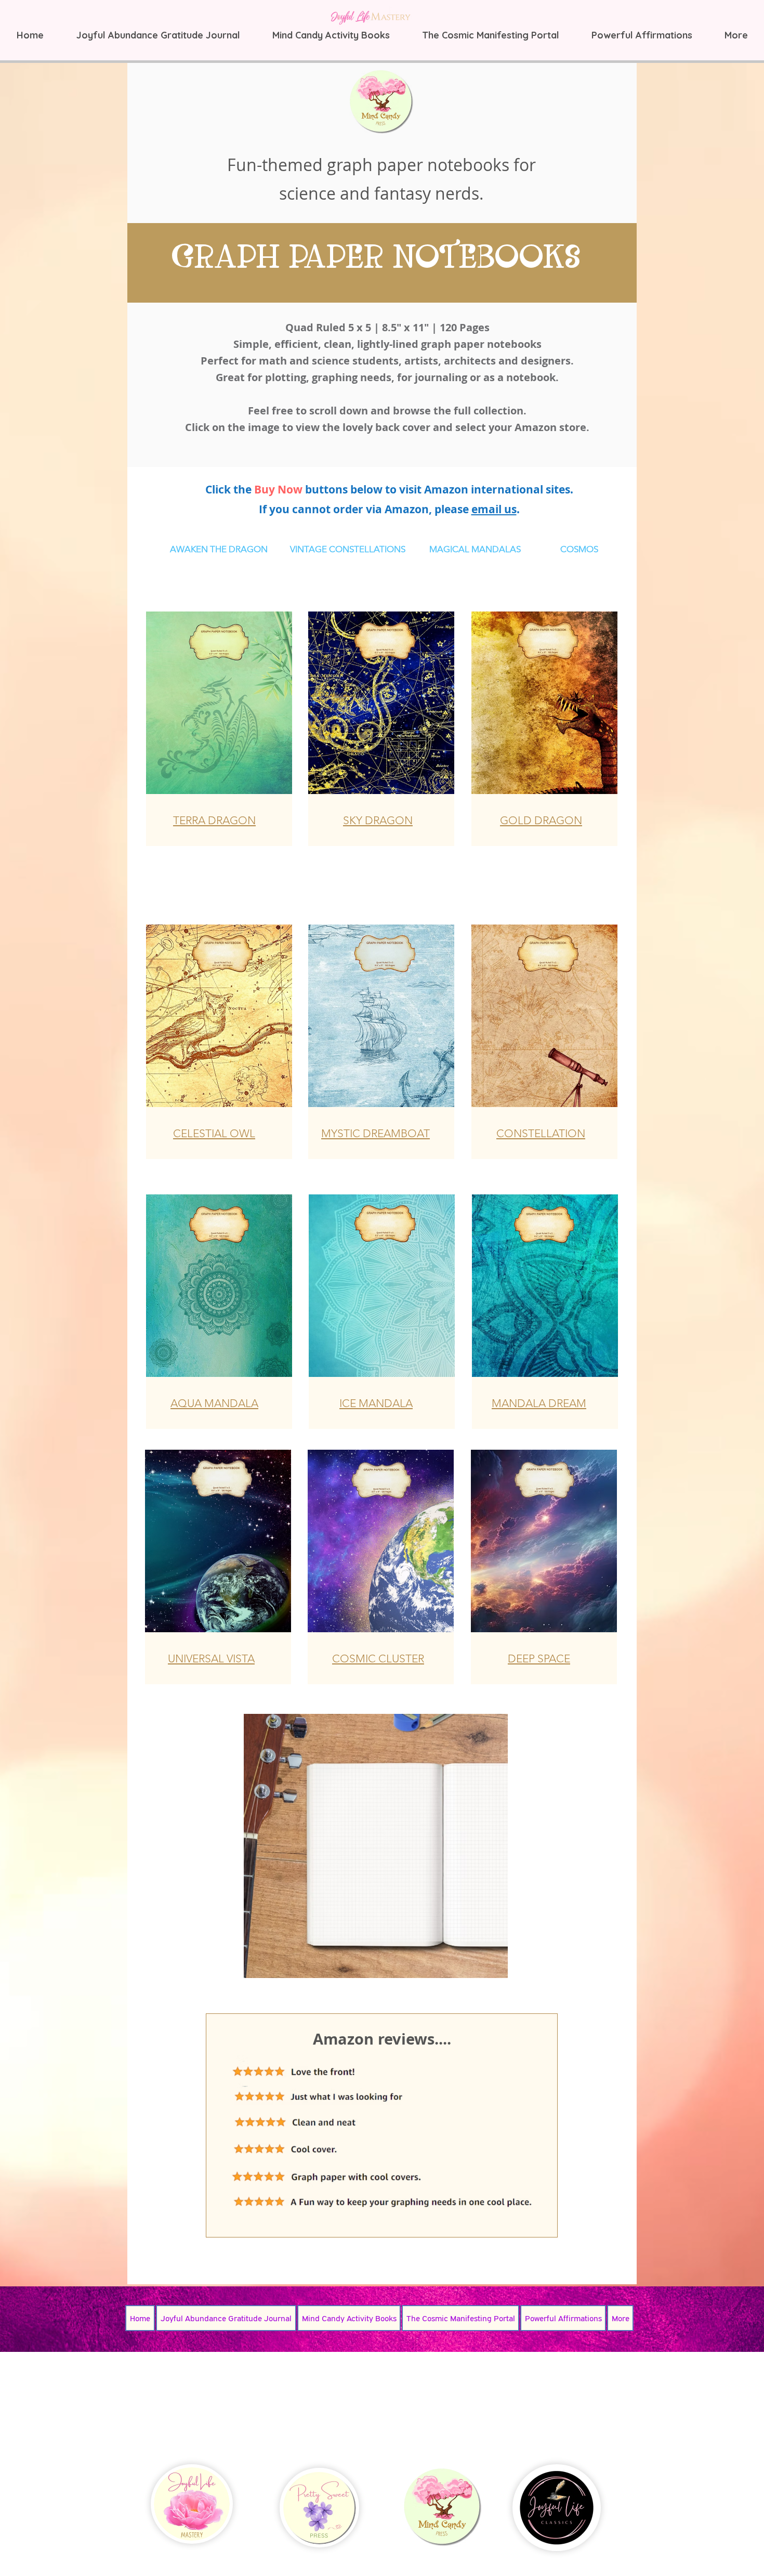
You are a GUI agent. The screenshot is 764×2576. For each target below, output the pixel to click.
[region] (219, 729)
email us (494, 509)
